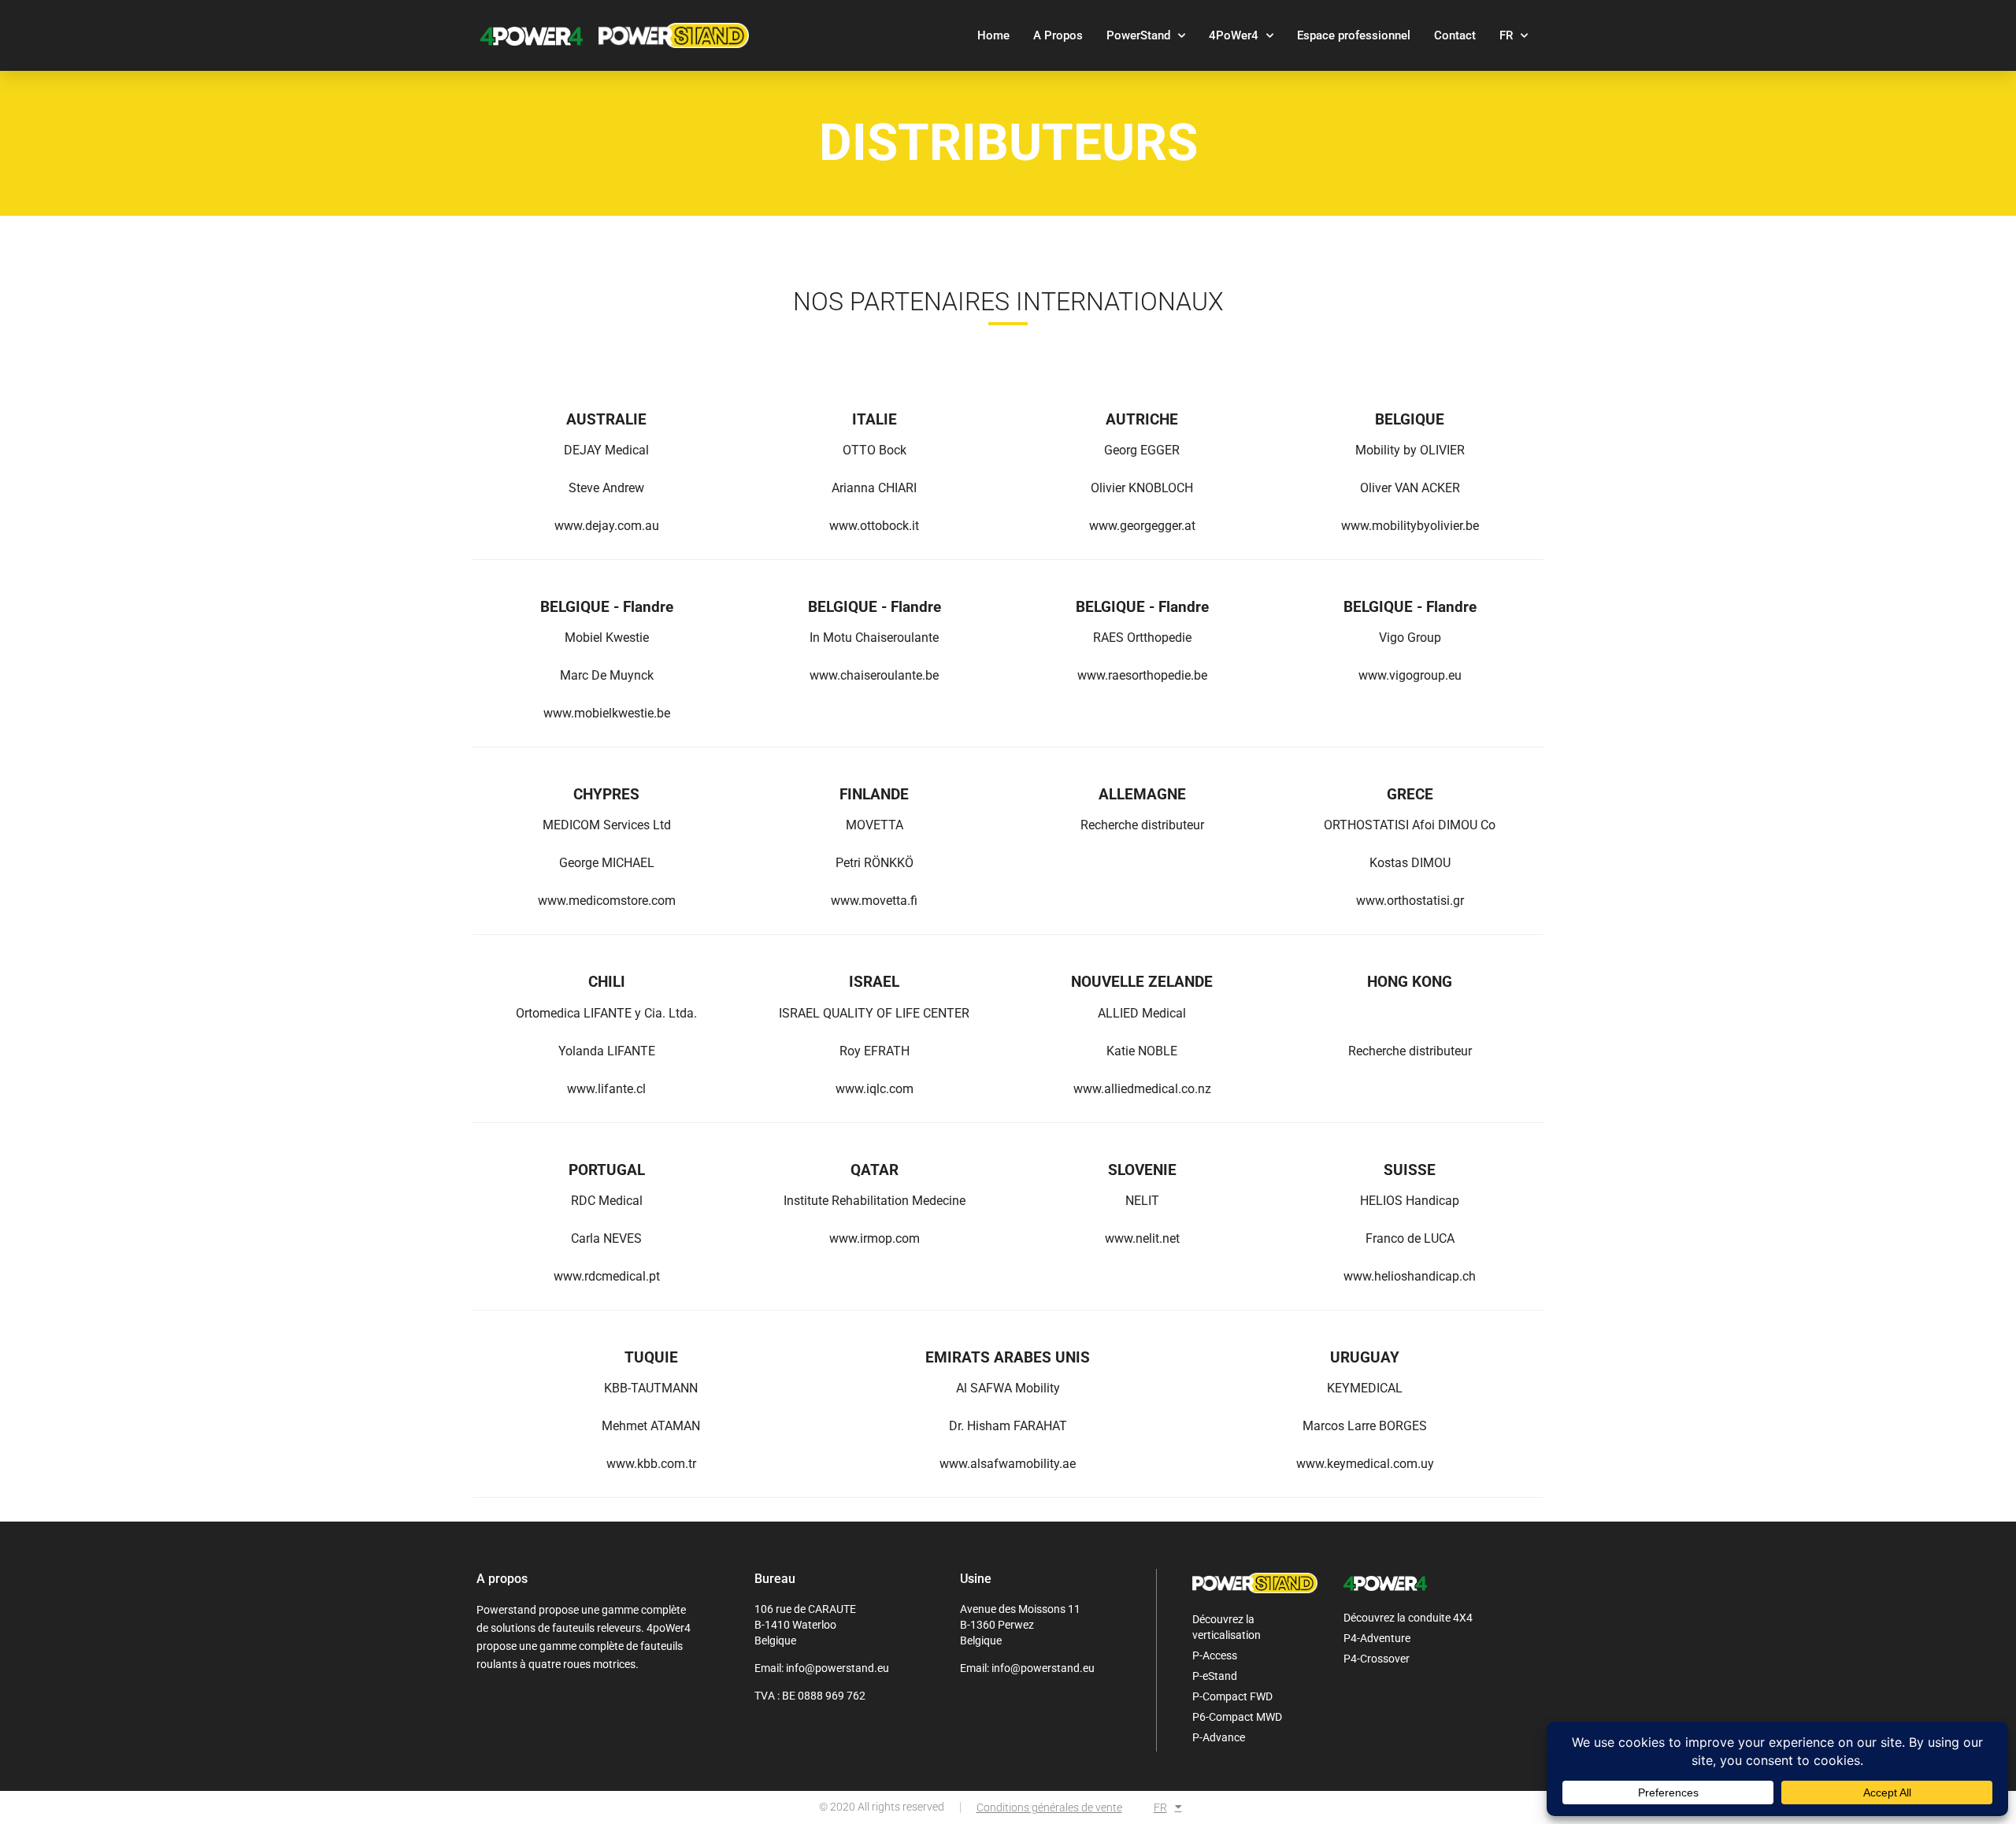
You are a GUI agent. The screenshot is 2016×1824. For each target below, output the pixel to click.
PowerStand (1138, 35)
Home (993, 35)
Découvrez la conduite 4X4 (1408, 1618)
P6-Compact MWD (1237, 1717)
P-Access (1215, 1655)
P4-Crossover (1377, 1659)
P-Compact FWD (1232, 1696)
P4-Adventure (1377, 1638)
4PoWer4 (1234, 35)
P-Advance (1219, 1737)
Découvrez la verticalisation (1227, 1627)
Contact (1455, 35)
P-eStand (1215, 1676)
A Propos (1058, 35)
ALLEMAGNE (1142, 794)
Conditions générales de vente (1049, 1807)
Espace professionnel (1354, 35)
